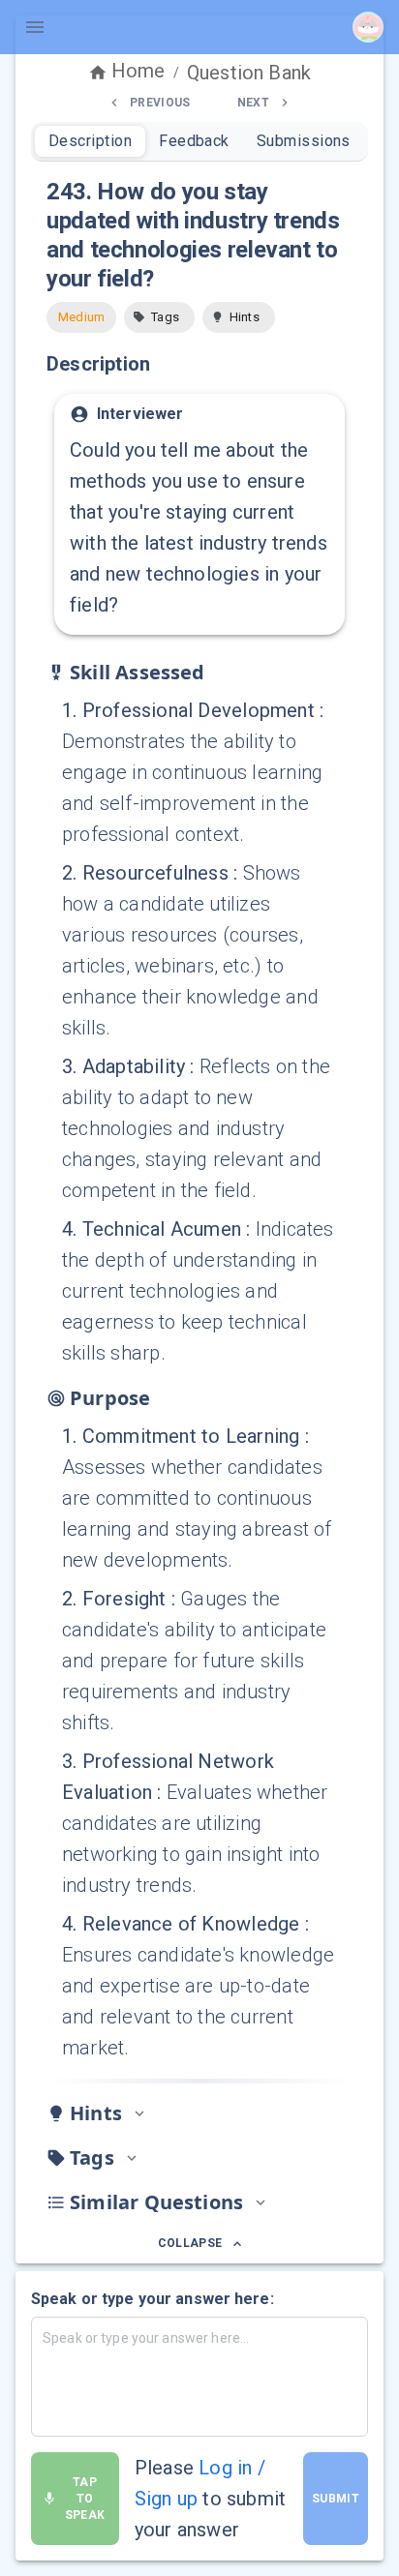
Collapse (190, 2243)
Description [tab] (90, 141)
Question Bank (249, 73)
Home (138, 71)
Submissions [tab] (304, 141)
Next (253, 103)
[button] (159, 317)
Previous (160, 103)
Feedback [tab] (194, 141)
